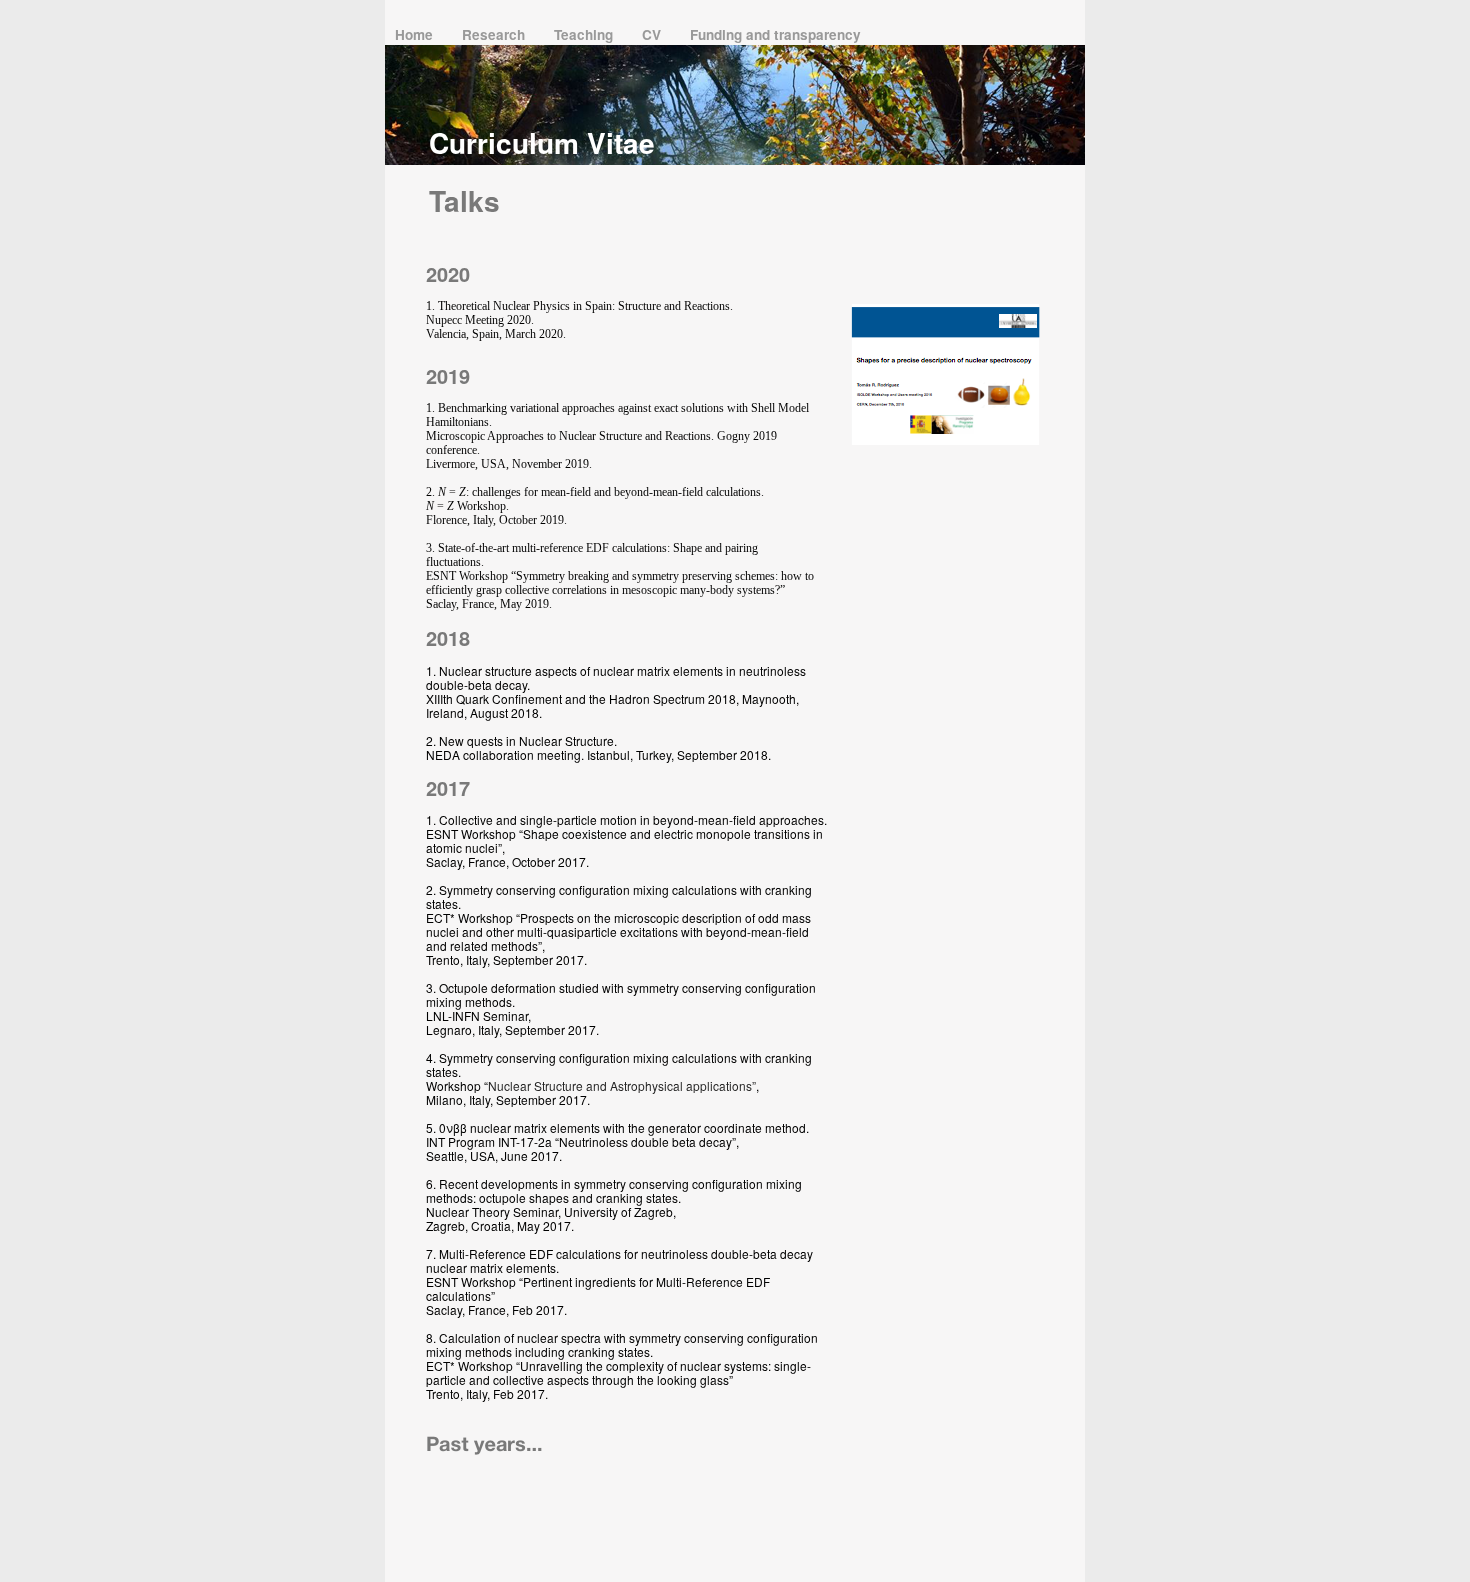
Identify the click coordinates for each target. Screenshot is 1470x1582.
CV (653, 34)
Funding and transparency (775, 34)
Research (495, 34)
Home (416, 34)
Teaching (585, 34)
